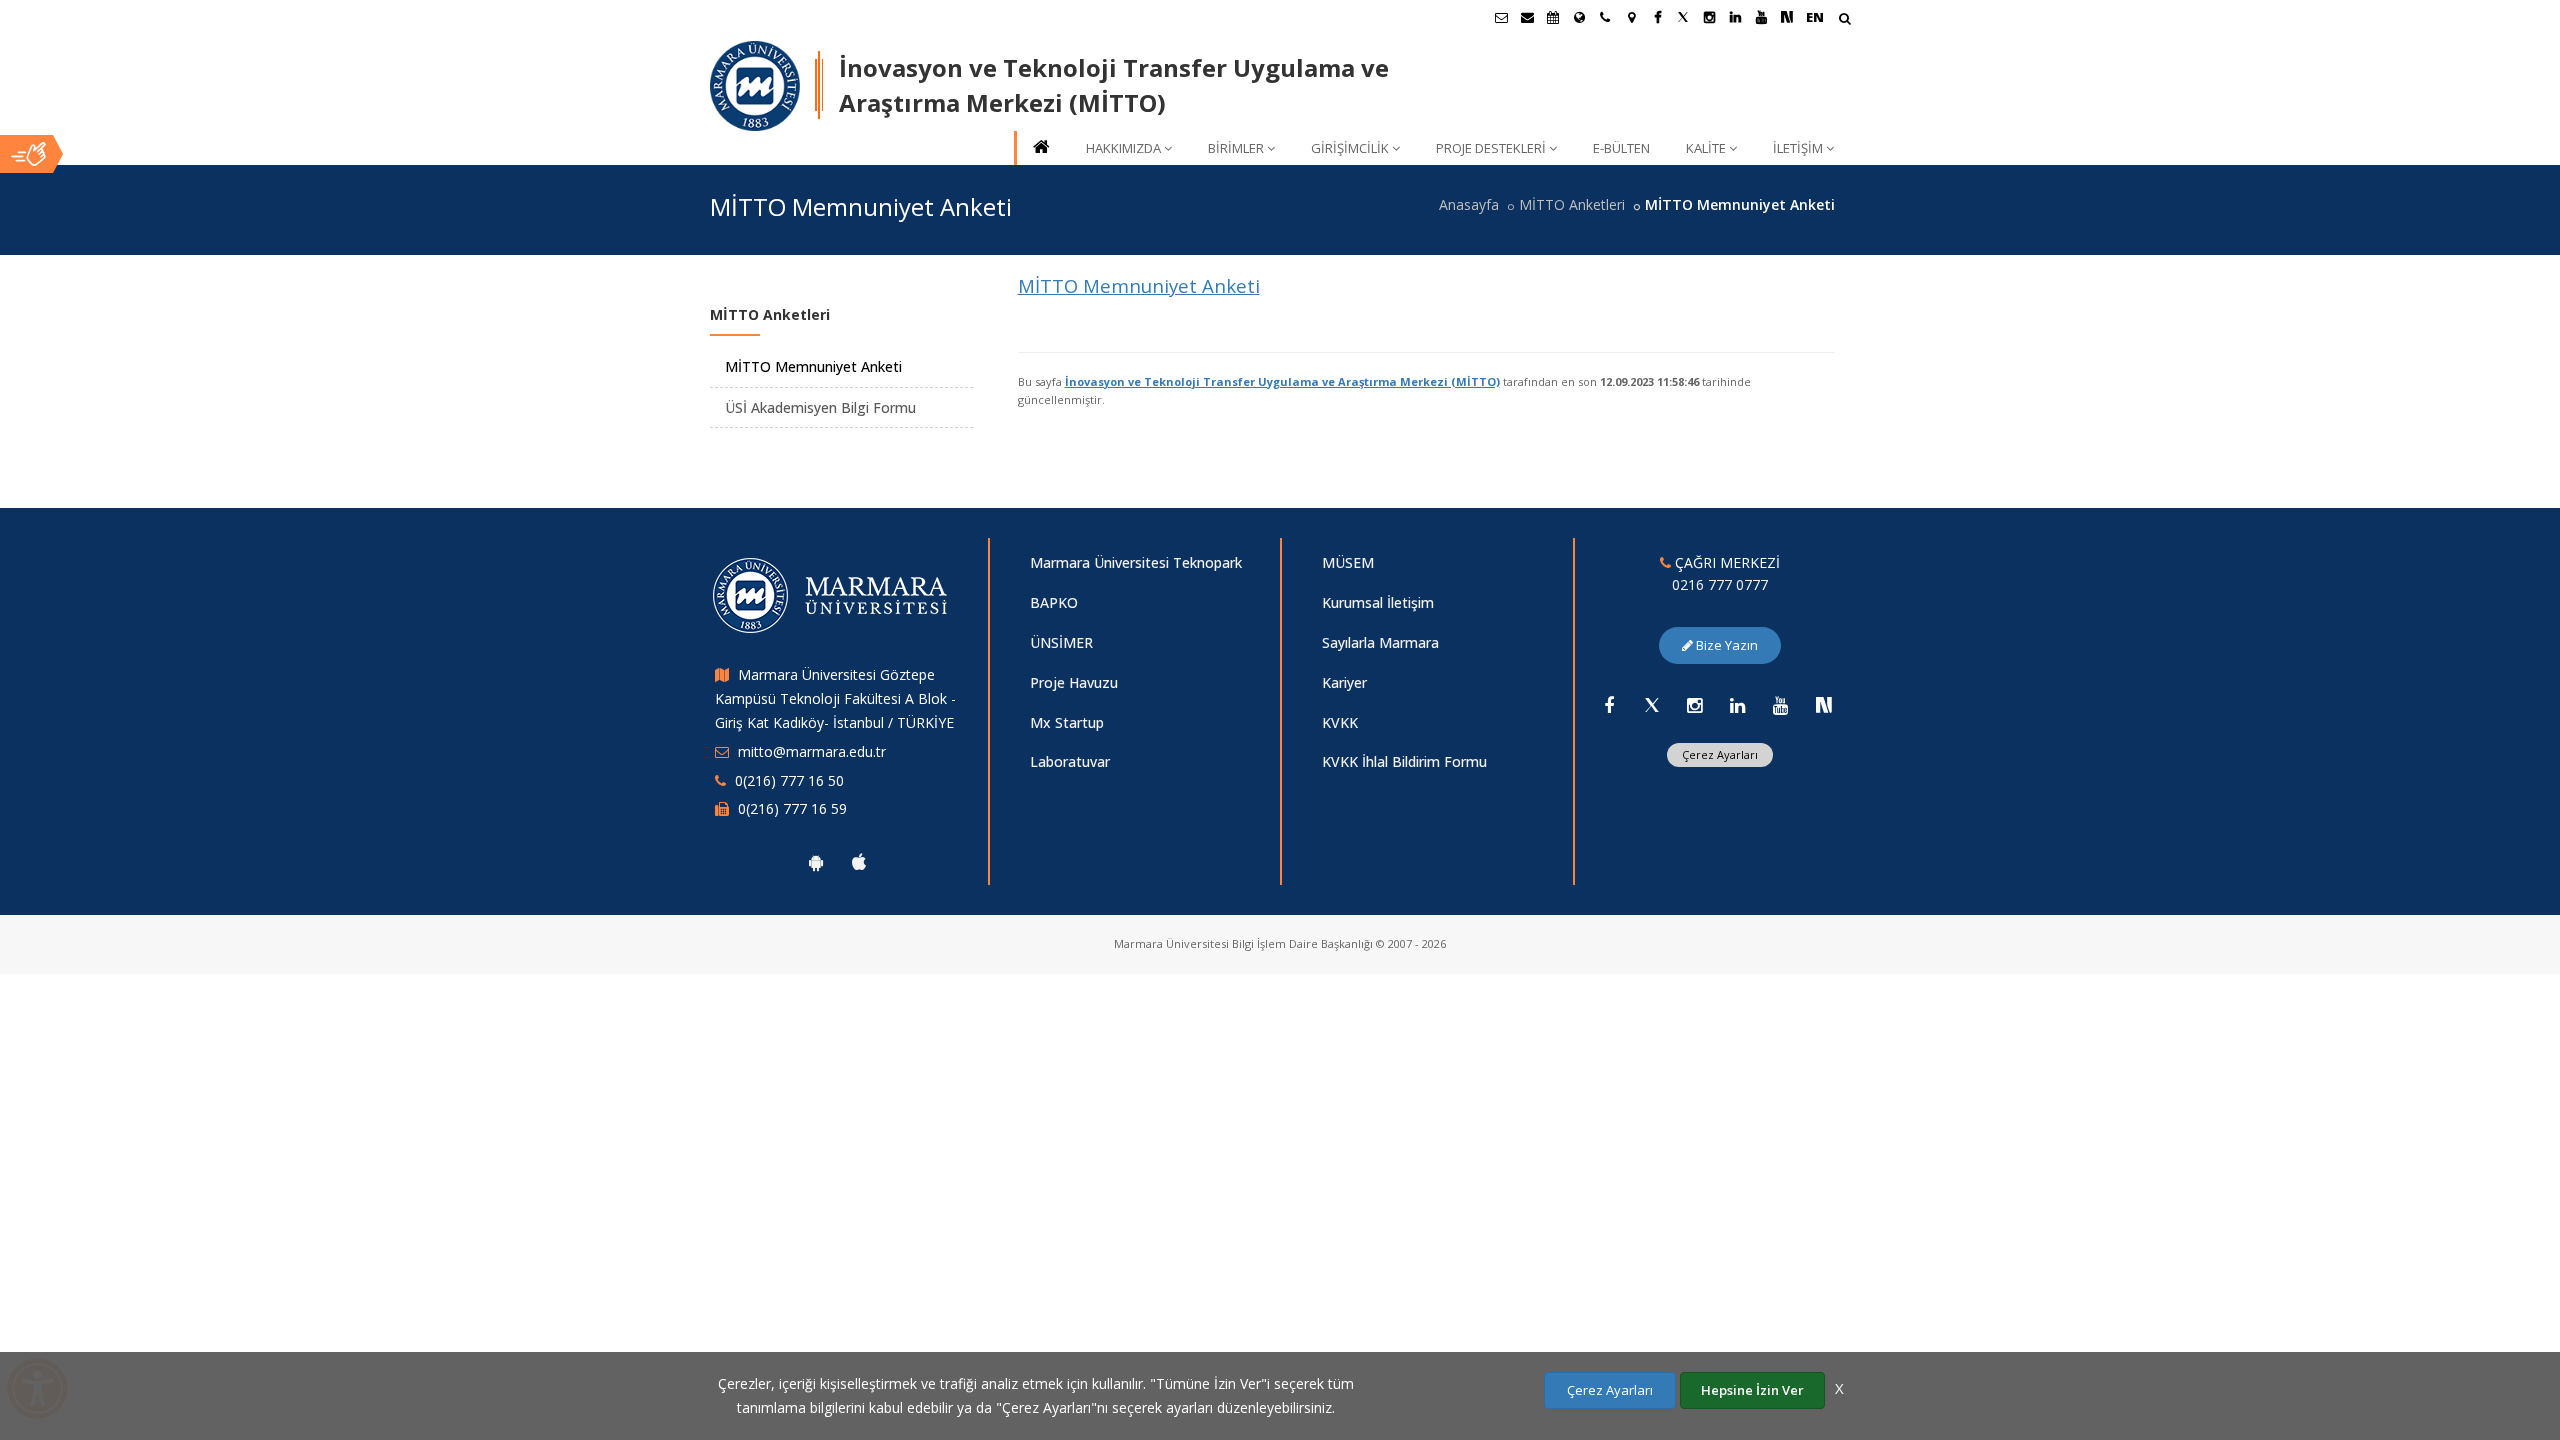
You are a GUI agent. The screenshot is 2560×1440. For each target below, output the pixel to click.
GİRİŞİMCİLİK (1350, 148)
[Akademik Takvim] (1553, 17)
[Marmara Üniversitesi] (755, 86)
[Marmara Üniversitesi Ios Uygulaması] (859, 862)
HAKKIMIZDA (1123, 148)
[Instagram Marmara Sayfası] (1709, 17)
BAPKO (1054, 602)
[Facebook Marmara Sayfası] (1657, 17)
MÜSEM (1348, 562)
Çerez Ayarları (1720, 754)
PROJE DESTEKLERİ (1491, 148)
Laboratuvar (1070, 761)
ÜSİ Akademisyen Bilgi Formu (820, 407)
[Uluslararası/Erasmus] (1579, 17)
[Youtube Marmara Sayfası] (1761, 17)
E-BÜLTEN (1621, 148)
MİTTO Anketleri (1572, 204)
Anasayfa (1469, 204)
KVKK (1340, 722)
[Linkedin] (1738, 705)
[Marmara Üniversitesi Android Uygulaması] (816, 862)
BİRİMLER (1236, 148)
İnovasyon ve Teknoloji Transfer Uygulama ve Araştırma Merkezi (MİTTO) (1282, 381)
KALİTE (1706, 148)
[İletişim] (1605, 17)
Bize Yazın (1725, 645)
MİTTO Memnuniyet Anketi (1139, 285)
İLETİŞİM (1798, 148)
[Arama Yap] (1844, 20)
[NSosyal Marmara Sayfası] (1787, 17)
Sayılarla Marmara (1380, 642)
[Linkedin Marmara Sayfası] (1735, 17)
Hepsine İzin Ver (1752, 1390)
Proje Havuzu (1074, 682)
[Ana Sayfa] (1040, 148)
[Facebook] (1609, 705)
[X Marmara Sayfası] (1683, 17)
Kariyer (1344, 682)
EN (1815, 17)
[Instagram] (1695, 705)
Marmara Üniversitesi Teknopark (1136, 562)
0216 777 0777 (1720, 584)
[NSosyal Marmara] (1824, 705)
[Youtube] (1781, 705)
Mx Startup (1067, 722)
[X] (1652, 705)
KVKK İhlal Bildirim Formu (1404, 761)
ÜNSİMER (1061, 642)
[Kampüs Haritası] (1631, 17)
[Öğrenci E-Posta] (1501, 17)
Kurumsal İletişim (1378, 602)
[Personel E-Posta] (1527, 17)
